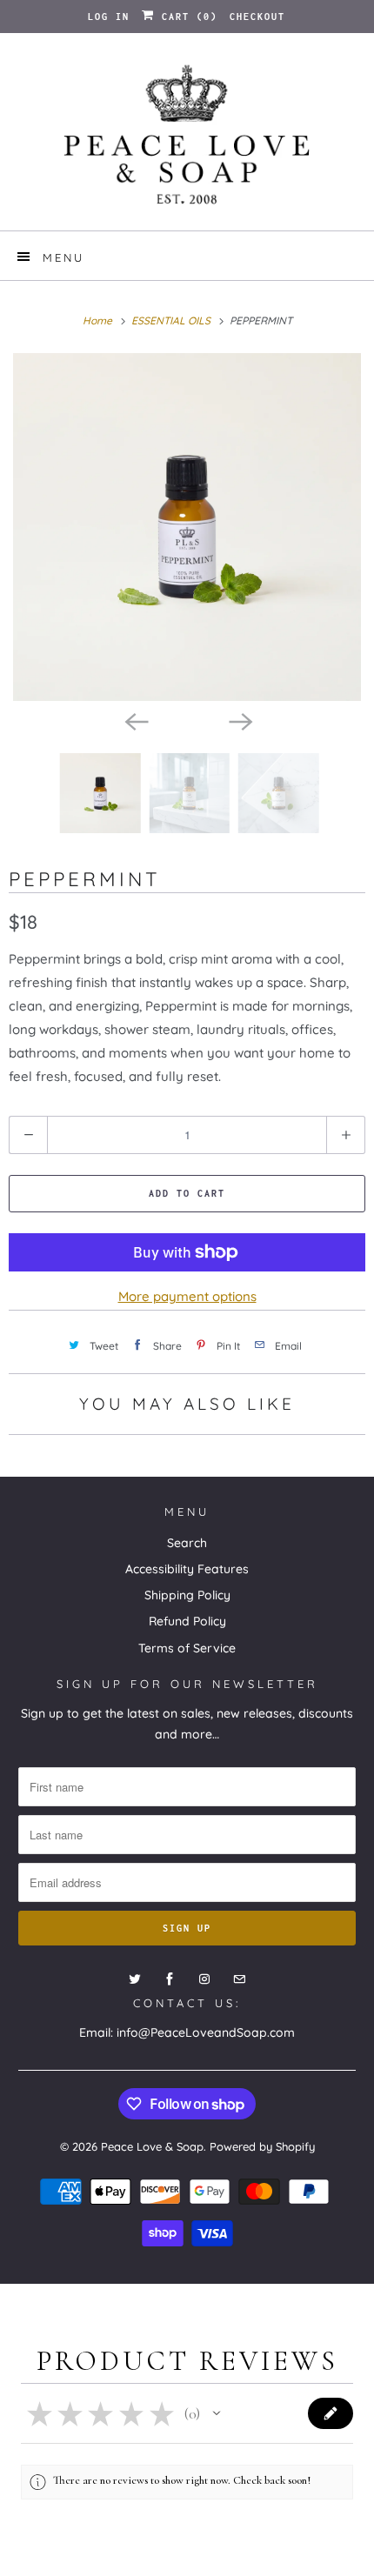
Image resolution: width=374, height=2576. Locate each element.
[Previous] (135, 720)
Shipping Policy (187, 1595)
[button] (217, 2413)
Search (187, 1543)
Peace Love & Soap (152, 2146)
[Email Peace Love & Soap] (239, 1979)
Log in (109, 17)
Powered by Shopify (262, 2146)
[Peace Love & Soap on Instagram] (204, 1979)
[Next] (239, 720)
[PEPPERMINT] (187, 527)
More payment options (187, 1296)
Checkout (257, 17)
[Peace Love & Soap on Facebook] (170, 1979)
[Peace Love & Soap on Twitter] (135, 1979)
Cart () (186, 17)
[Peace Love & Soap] (187, 138)
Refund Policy (187, 1621)
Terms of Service (187, 1648)
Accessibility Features (187, 1569)
